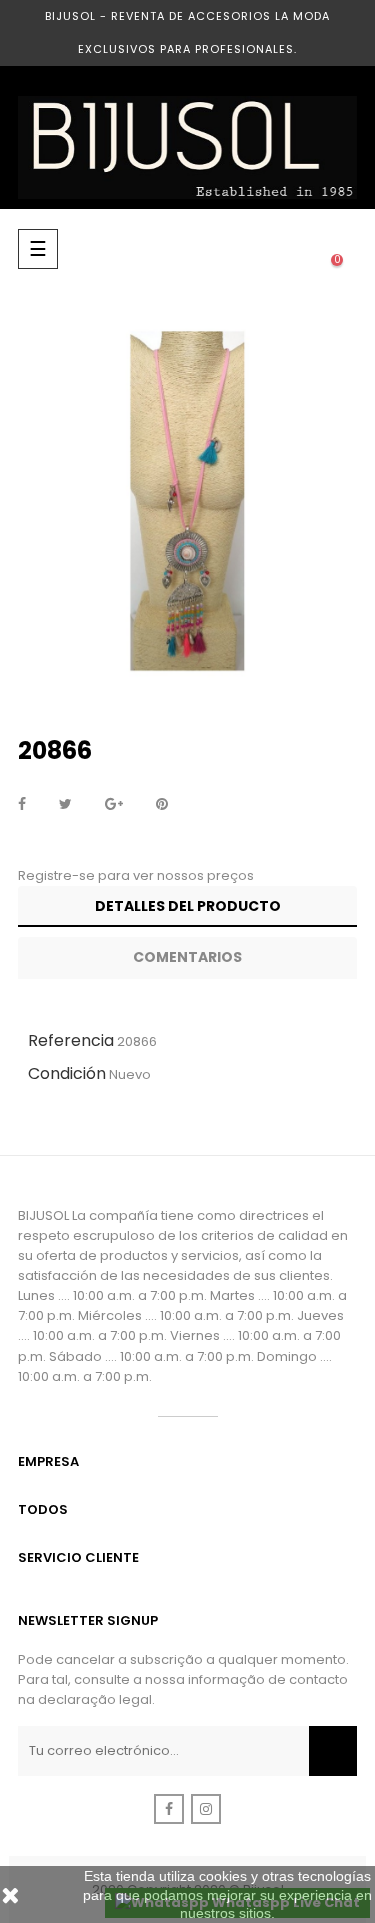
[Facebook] (169, 1809)
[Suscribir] (333, 1751)
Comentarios (187, 957)
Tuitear (65, 805)
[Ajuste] (297, 249)
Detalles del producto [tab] (188, 906)
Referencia (71, 1040)
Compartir (22, 805)
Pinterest (162, 805)
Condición (67, 1073)
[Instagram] (206, 1809)
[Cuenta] (257, 249)
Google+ (114, 805)
